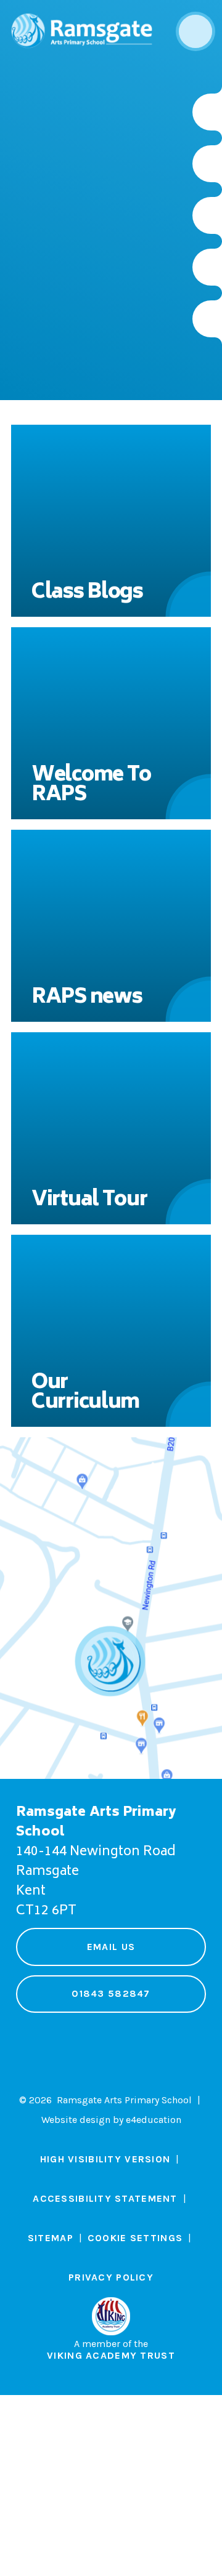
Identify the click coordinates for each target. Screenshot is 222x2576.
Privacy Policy (111, 2277)
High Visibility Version (105, 2159)
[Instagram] (207, 112)
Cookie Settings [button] (135, 2238)
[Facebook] (207, 215)
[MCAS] (207, 319)
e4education (154, 2120)
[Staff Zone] (207, 267)
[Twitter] (207, 164)
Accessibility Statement (105, 2198)
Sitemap (51, 2238)
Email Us (111, 1947)
